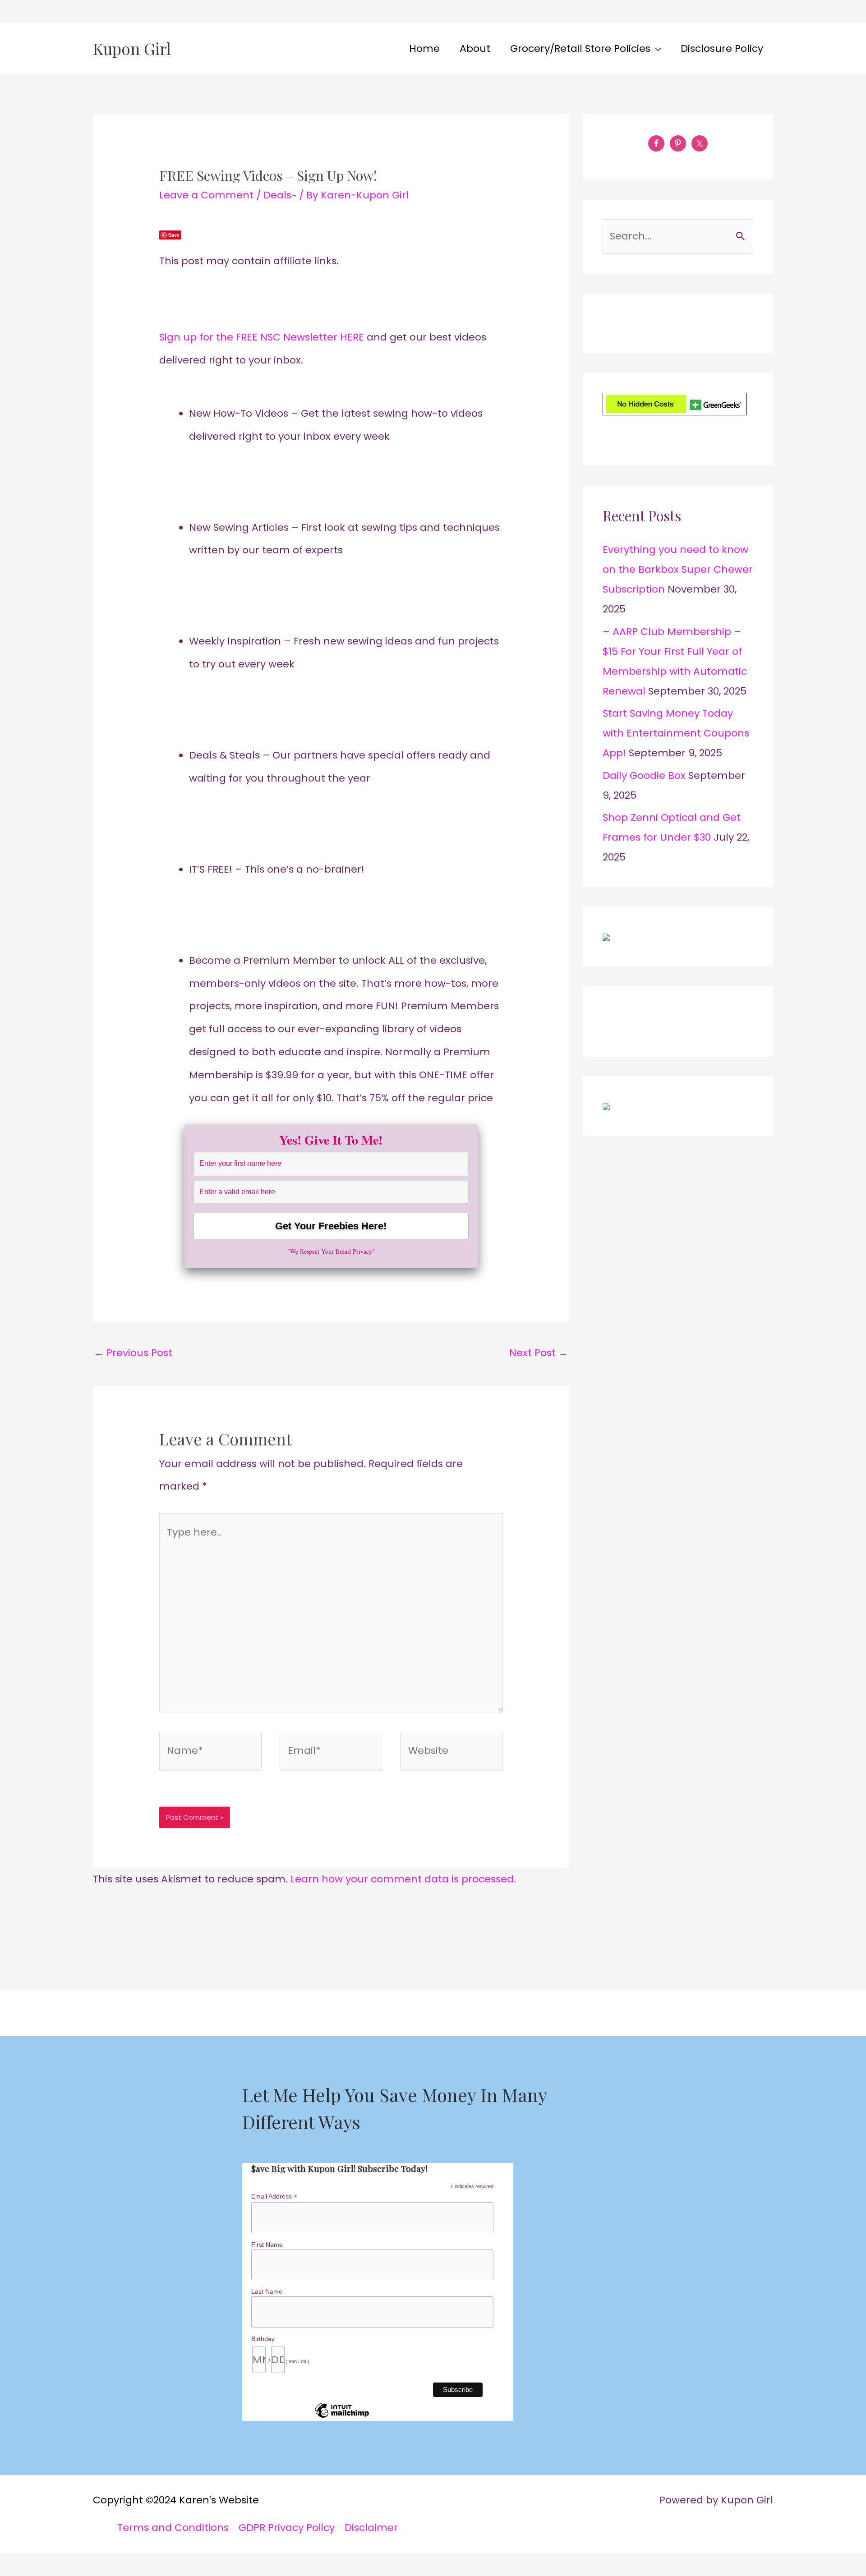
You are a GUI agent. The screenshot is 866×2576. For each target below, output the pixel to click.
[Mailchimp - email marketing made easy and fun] (342, 2417)
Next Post (539, 1353)
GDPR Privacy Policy (287, 2528)
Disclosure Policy (722, 48)
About (475, 48)
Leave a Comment (206, 195)
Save (174, 235)
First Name (267, 2245)
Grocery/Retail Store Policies (580, 48)
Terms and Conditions (173, 2528)
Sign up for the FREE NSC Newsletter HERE (263, 337)
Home (424, 48)
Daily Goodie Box (644, 775)
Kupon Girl (132, 48)
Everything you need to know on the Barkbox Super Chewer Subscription (678, 569)
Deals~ (280, 195)
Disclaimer (371, 2528)
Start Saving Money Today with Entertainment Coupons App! (676, 733)
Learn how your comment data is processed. (403, 1879)
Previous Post (133, 1353)
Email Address (274, 2196)
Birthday (263, 2339)
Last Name (267, 2291)
